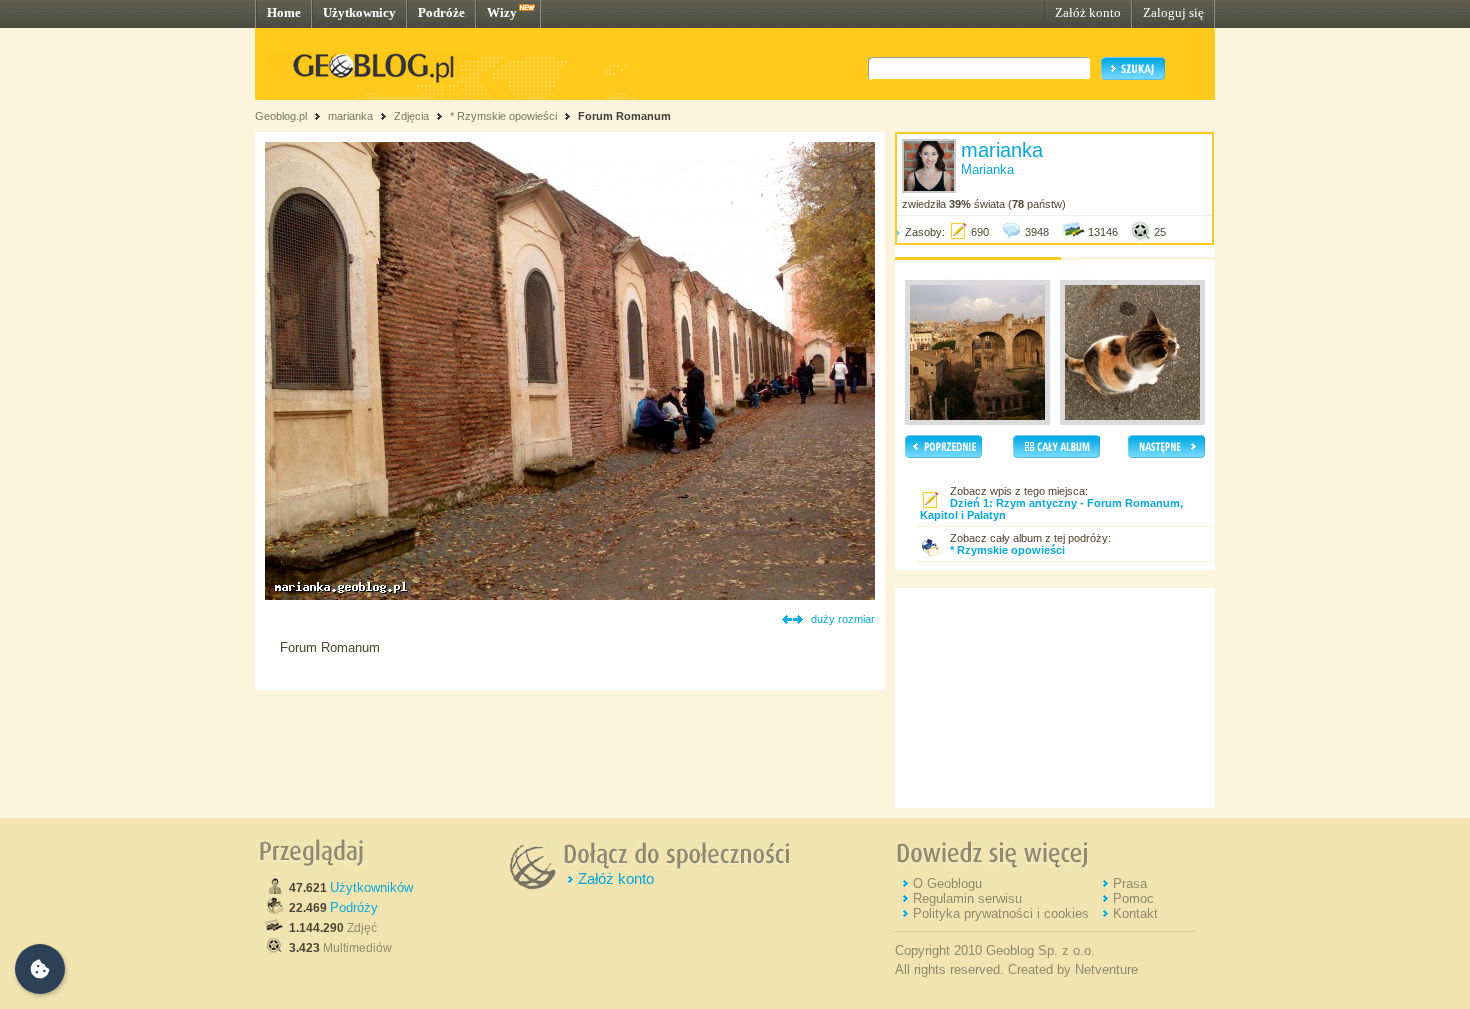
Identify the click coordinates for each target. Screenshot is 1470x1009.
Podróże (441, 12)
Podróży (354, 907)
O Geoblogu (947, 883)
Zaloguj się (1173, 12)
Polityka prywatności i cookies (1001, 913)
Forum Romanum (624, 116)
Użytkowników (371, 887)
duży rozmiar (843, 619)
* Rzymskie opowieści (503, 116)
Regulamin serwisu (967, 898)
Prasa (1130, 883)
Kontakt (1135, 913)
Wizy (502, 12)
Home (284, 12)
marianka (350, 116)
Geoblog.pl (281, 116)
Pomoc (1133, 898)
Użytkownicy (359, 12)
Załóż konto (1088, 12)
